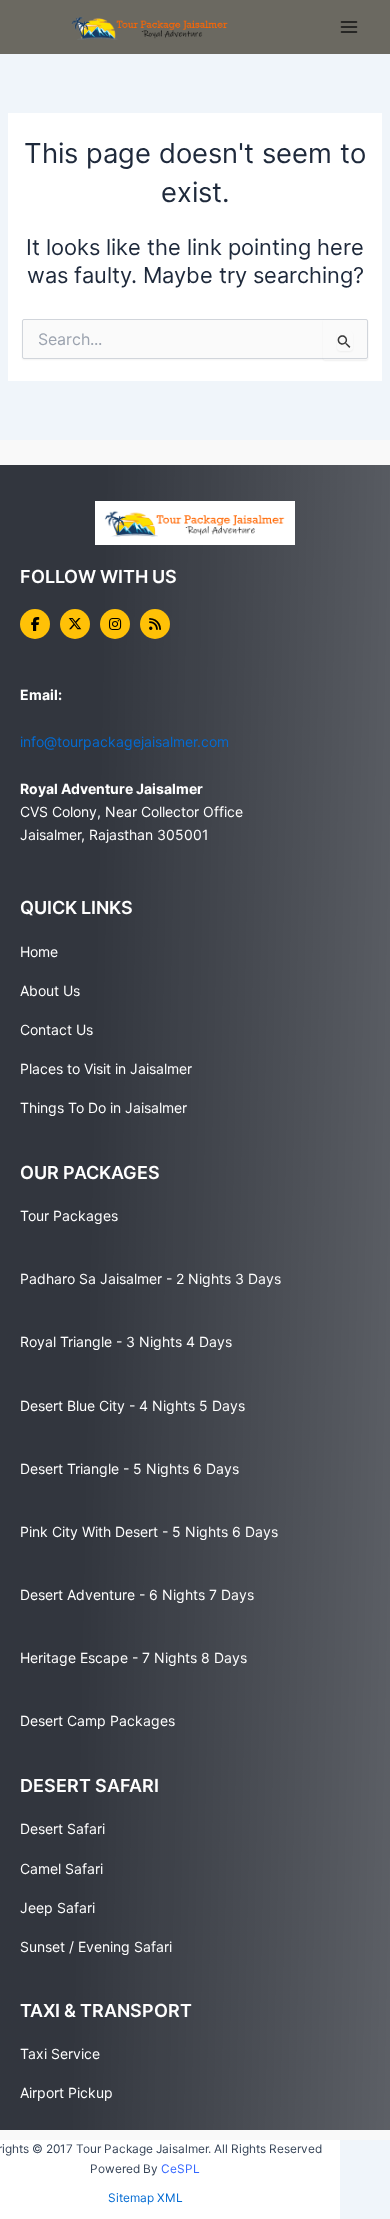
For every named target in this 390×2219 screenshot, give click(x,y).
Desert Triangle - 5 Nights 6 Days (129, 1468)
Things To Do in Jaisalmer (103, 1107)
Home (39, 951)
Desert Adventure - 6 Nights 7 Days (137, 1594)
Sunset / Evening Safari (96, 1946)
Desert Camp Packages (97, 1720)
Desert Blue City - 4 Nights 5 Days (132, 1405)
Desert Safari (62, 1828)
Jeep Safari (57, 1907)
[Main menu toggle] (349, 27)
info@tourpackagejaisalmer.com (124, 741)
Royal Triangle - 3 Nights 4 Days (126, 1341)
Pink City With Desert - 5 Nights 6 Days (149, 1531)
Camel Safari (61, 1868)
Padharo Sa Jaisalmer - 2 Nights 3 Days (150, 1278)
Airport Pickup (66, 2092)
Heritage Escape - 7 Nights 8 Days (133, 1657)
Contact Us (56, 1029)
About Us (50, 990)
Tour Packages (69, 1215)
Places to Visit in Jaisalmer (106, 1068)
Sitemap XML (145, 2198)
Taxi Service (60, 2053)
